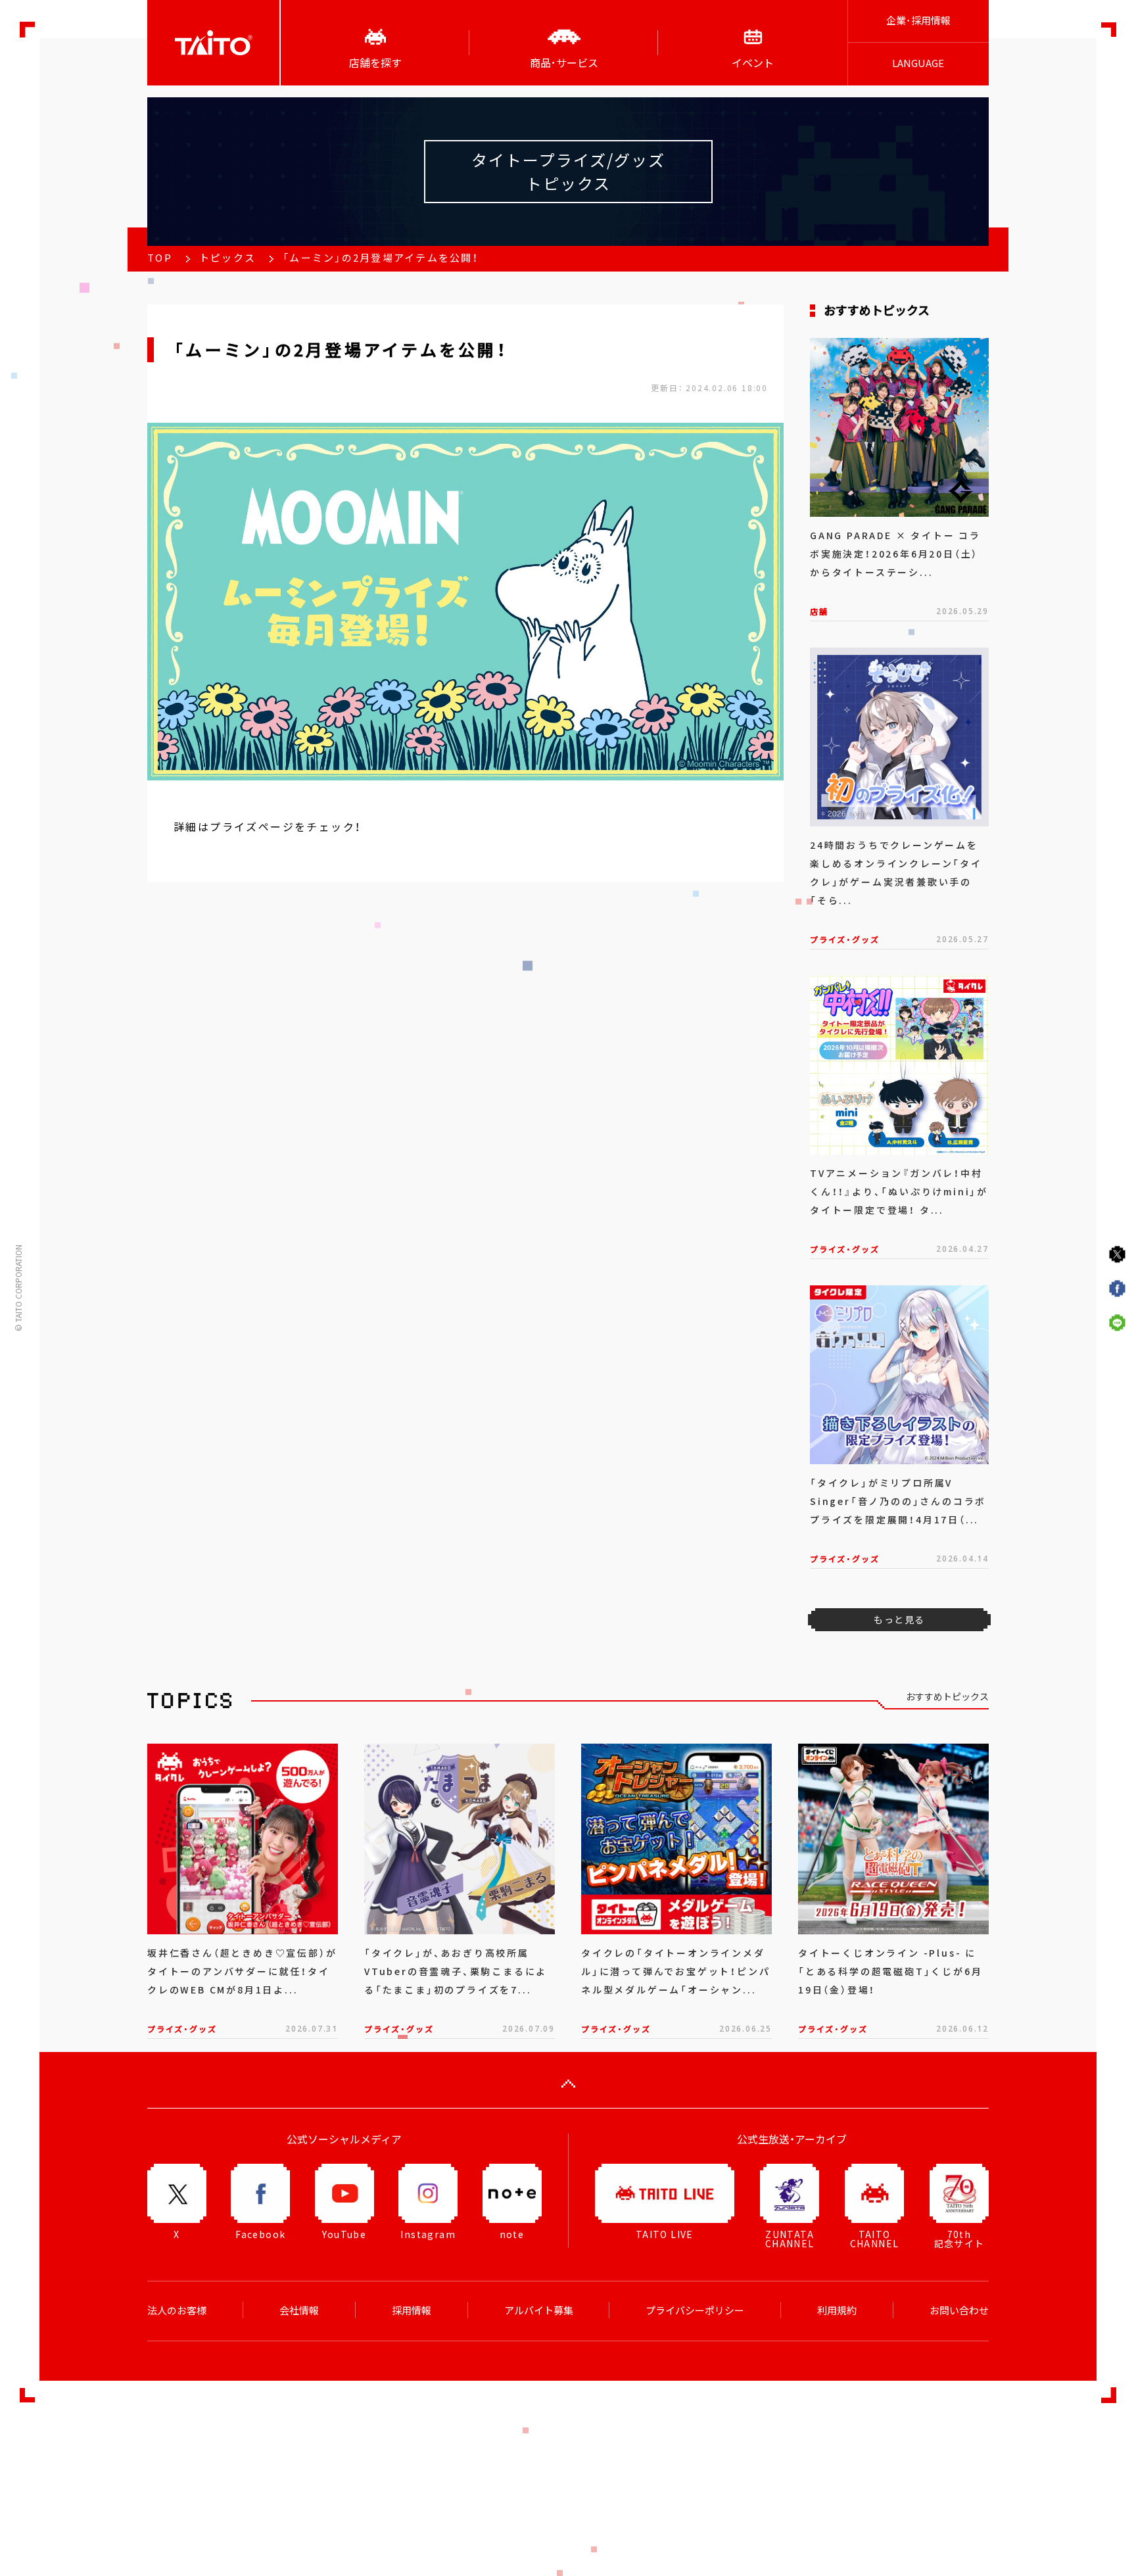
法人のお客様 (177, 2310)
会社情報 (299, 2310)
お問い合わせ (959, 2310)
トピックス (227, 258)
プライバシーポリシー (695, 2310)
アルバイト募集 (539, 2310)
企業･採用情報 (918, 20)
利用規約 (837, 2310)
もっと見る (899, 1619)
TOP (160, 258)
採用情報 (412, 2310)
